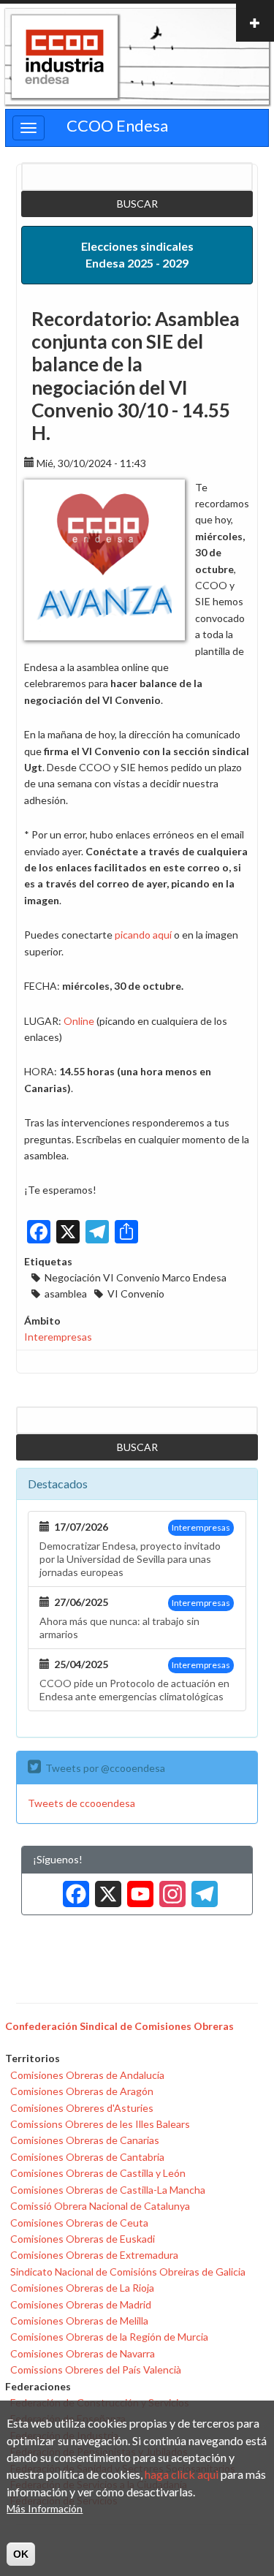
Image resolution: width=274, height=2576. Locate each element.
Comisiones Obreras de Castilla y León (98, 2173)
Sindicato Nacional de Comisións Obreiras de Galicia (128, 2272)
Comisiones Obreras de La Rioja (82, 2288)
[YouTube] (137, 1889)
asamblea (66, 1293)
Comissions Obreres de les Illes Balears (100, 2124)
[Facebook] (73, 1889)
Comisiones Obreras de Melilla (79, 2321)
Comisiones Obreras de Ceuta (79, 2223)
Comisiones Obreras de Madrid (81, 2304)
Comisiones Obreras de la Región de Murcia (109, 2337)
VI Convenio (136, 1293)
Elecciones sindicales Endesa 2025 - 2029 (137, 254)
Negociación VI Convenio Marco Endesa (136, 1277)
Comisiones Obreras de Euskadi (83, 2239)
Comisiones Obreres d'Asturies (82, 2108)
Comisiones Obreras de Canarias (85, 2140)
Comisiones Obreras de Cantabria (87, 2157)
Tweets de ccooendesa (81, 1803)
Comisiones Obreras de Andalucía (87, 2075)
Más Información (45, 2508)
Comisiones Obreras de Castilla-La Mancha (108, 2190)
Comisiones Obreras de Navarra (83, 2353)
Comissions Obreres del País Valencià (96, 2369)
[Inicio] (65, 57)
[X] (105, 1889)
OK (21, 2554)
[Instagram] (170, 1889)
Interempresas (58, 1337)
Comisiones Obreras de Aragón (82, 2091)
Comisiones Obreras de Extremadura (94, 2255)
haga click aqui (182, 2474)
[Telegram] (202, 1889)
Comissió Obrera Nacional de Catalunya (100, 2206)
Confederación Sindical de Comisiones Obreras (119, 2026)
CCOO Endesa (117, 125)
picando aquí (143, 935)
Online (79, 1021)
